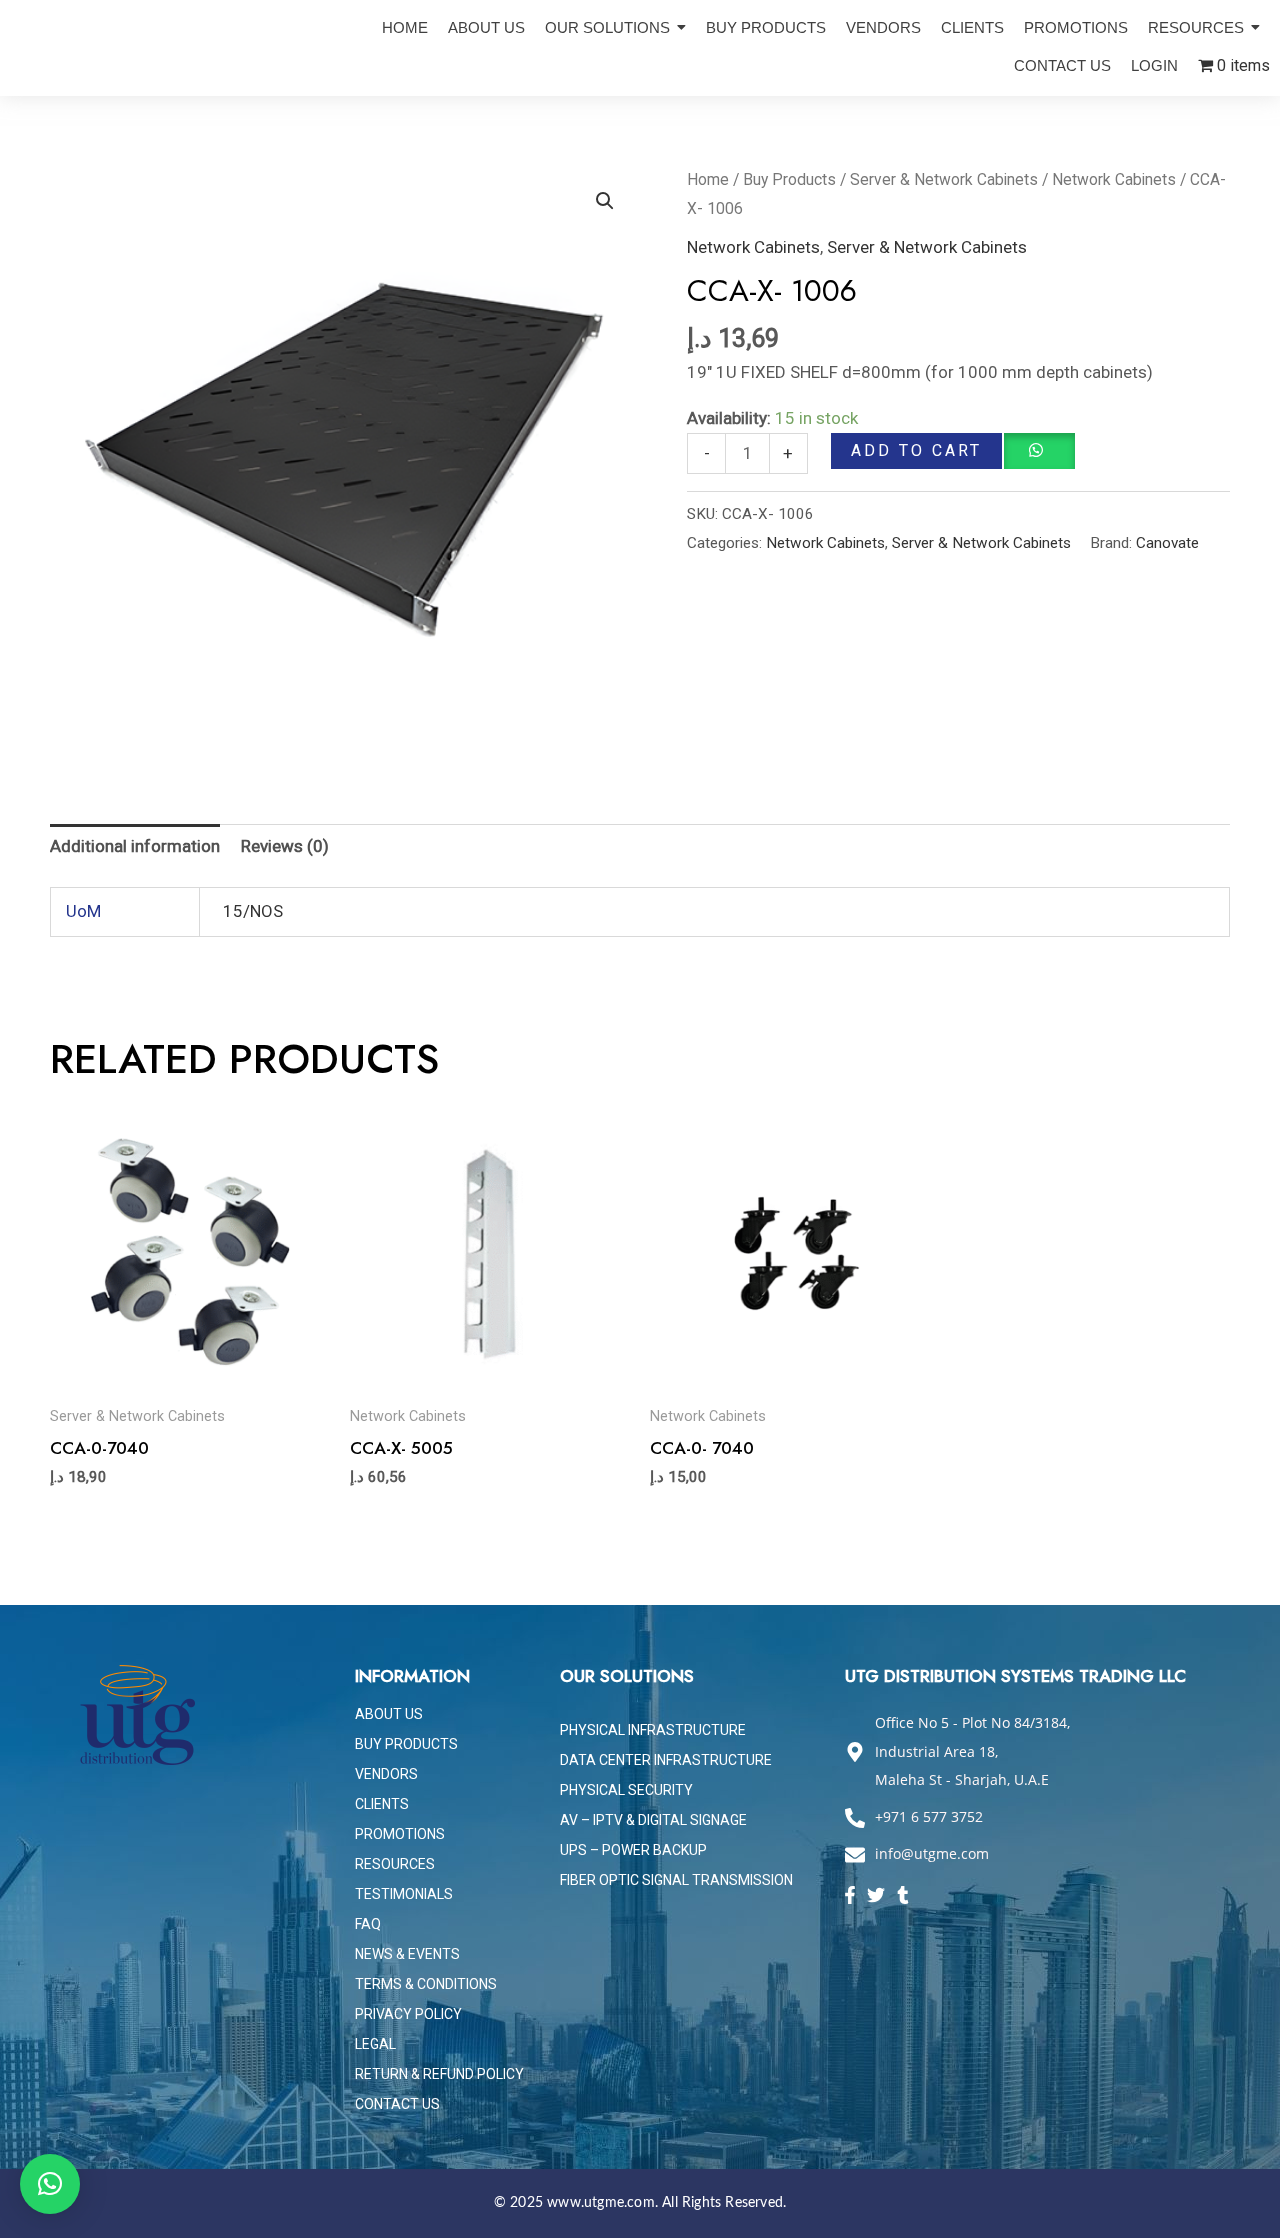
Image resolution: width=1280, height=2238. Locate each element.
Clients (382, 1804)
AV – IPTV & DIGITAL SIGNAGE (653, 1820)
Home (708, 179)
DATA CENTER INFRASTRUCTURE (666, 1760)
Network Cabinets (1114, 179)
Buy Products (789, 179)
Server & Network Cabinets (944, 179)
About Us (389, 1714)
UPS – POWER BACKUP (633, 1850)
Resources (395, 1864)
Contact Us (397, 2104)
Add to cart (916, 450)
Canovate (1167, 543)
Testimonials (404, 1894)
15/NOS (253, 911)
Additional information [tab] (135, 846)
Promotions (400, 1834)
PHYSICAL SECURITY (626, 1790)
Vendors (386, 1774)
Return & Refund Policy (439, 2074)
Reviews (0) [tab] (285, 846)
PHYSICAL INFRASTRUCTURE (653, 1730)
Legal (375, 2044)
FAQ (368, 1924)
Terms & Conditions (426, 1984)
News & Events (407, 1954)
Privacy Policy (408, 2014)
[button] (605, 201)
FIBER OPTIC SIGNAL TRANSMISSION (676, 1880)
